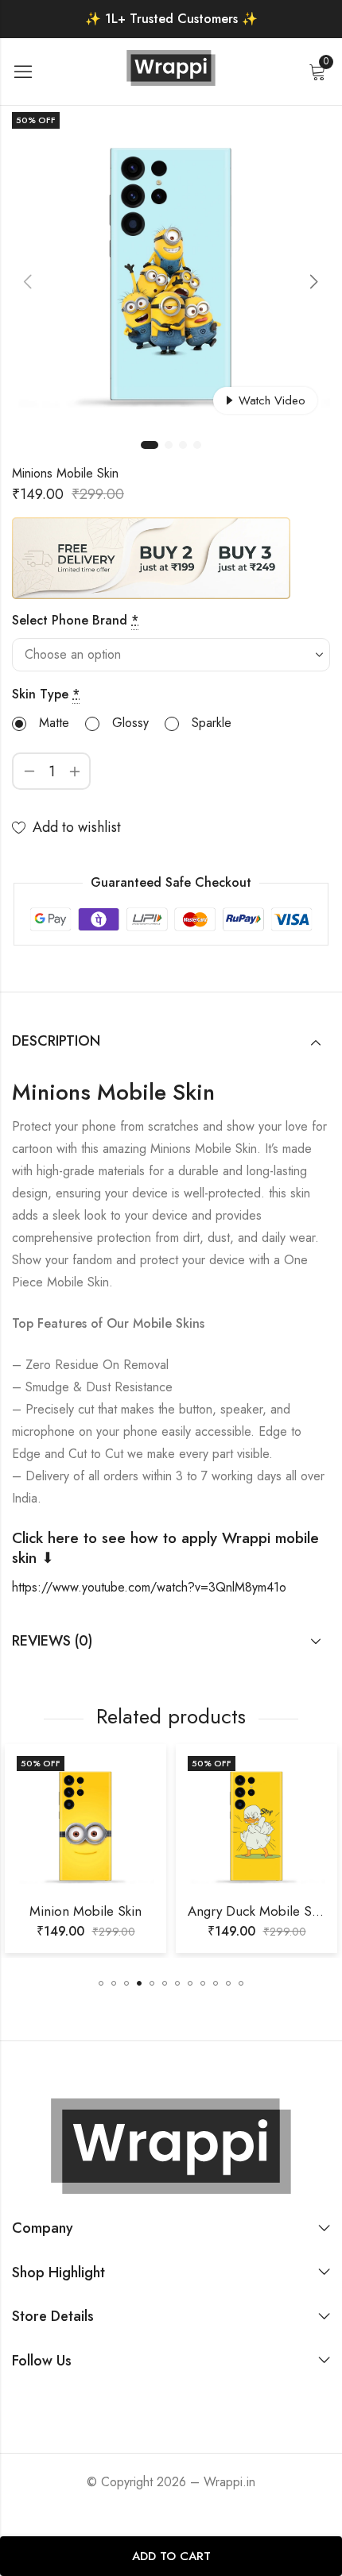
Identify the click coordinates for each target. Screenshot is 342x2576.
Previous (28, 281)
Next (314, 281)
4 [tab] (197, 445)
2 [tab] (169, 445)
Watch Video (272, 400)
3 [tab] (183, 445)
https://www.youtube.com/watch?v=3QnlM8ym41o (149, 1587)
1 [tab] (150, 445)
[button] (101, 1983)
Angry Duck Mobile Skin (145, 1911)
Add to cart (171, 2556)
